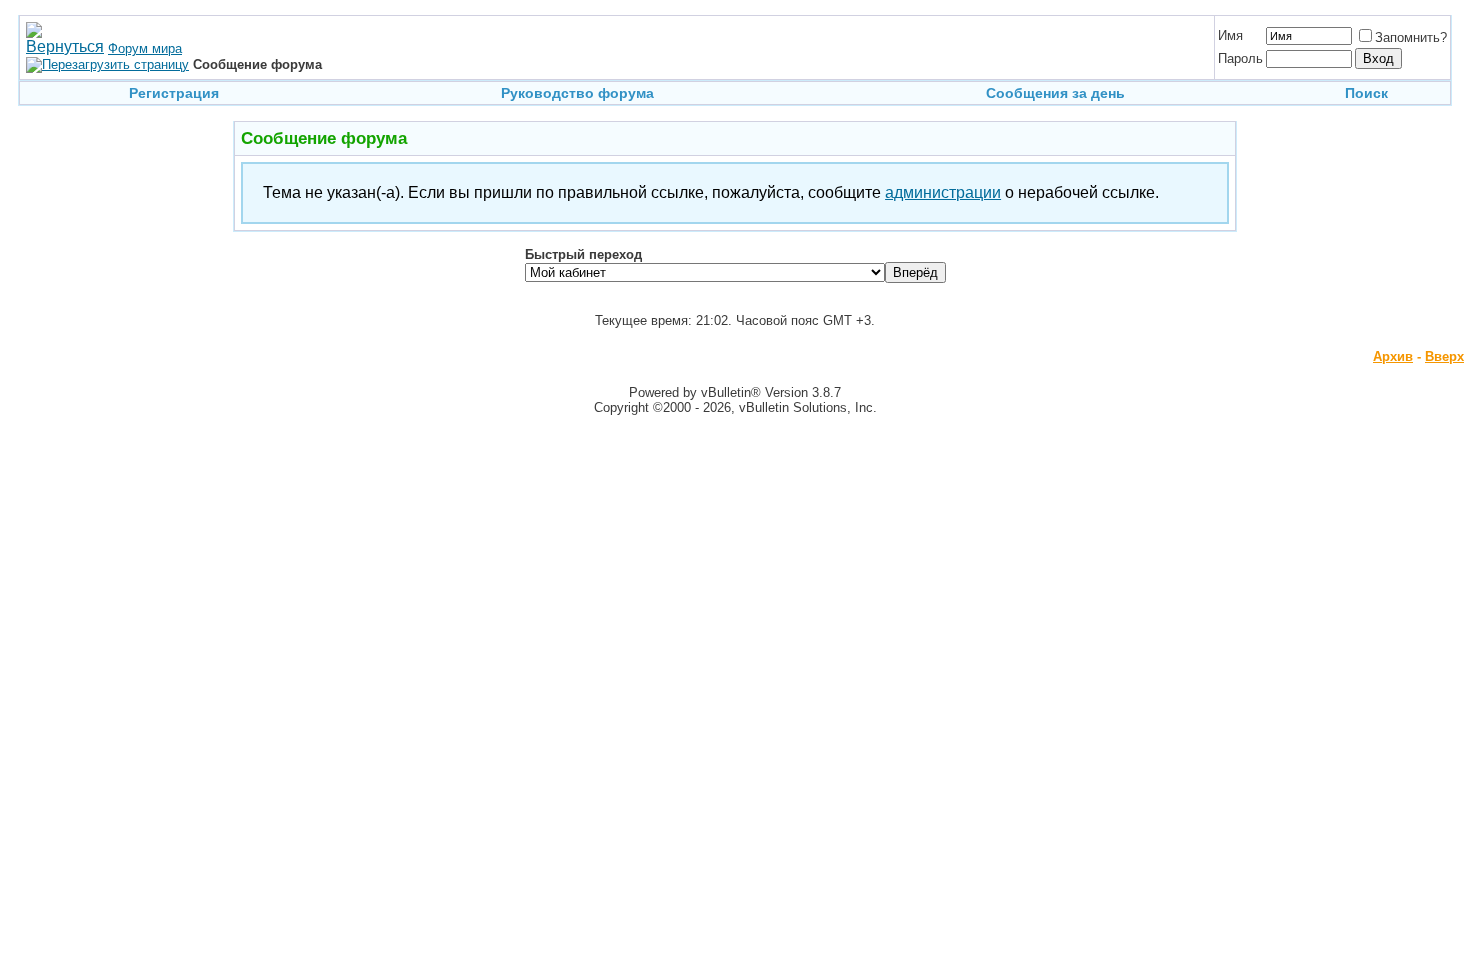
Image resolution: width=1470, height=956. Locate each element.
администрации (943, 192)
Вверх (1444, 356)
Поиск (1366, 93)
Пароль (1240, 58)
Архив (1393, 356)
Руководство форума (577, 93)
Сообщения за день (1055, 93)
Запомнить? (1411, 37)
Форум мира (145, 48)
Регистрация (174, 93)
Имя (1230, 35)
